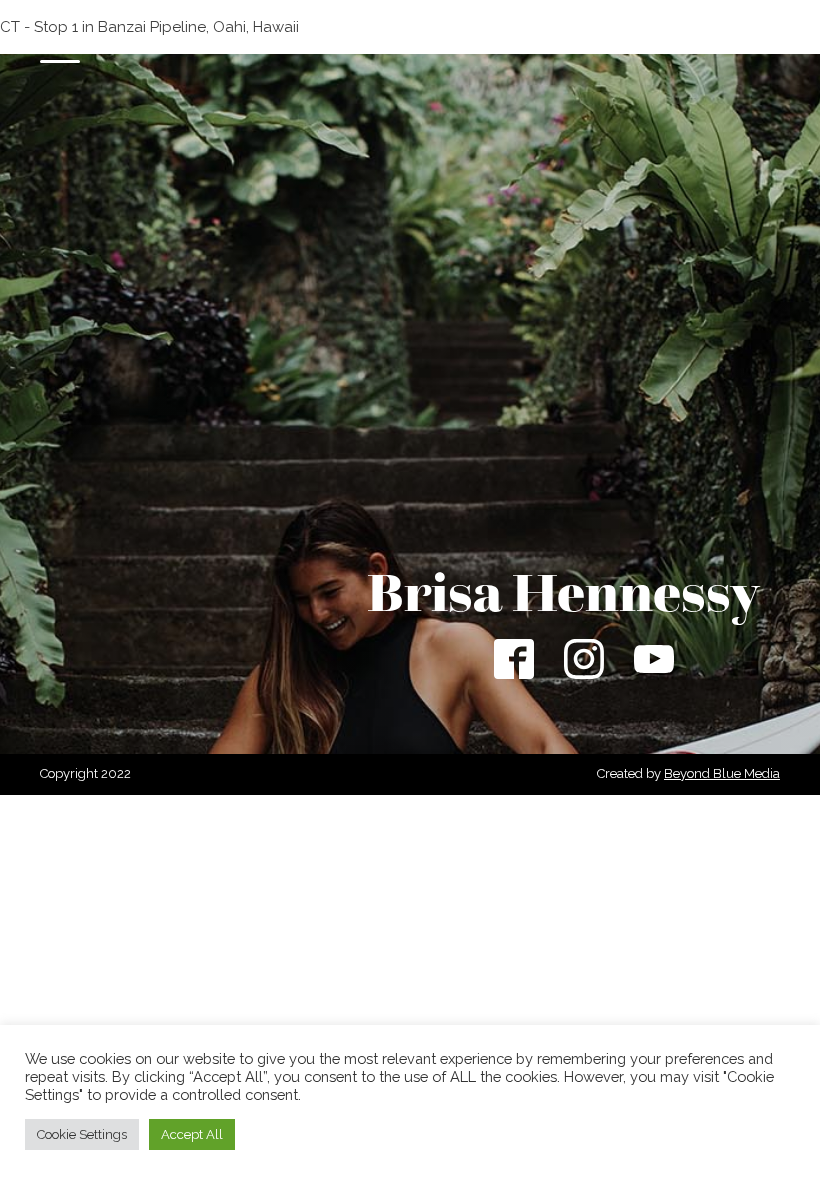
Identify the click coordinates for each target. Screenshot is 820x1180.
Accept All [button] (192, 1134)
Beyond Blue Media (722, 773)
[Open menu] (60, 52)
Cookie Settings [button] (82, 1134)
